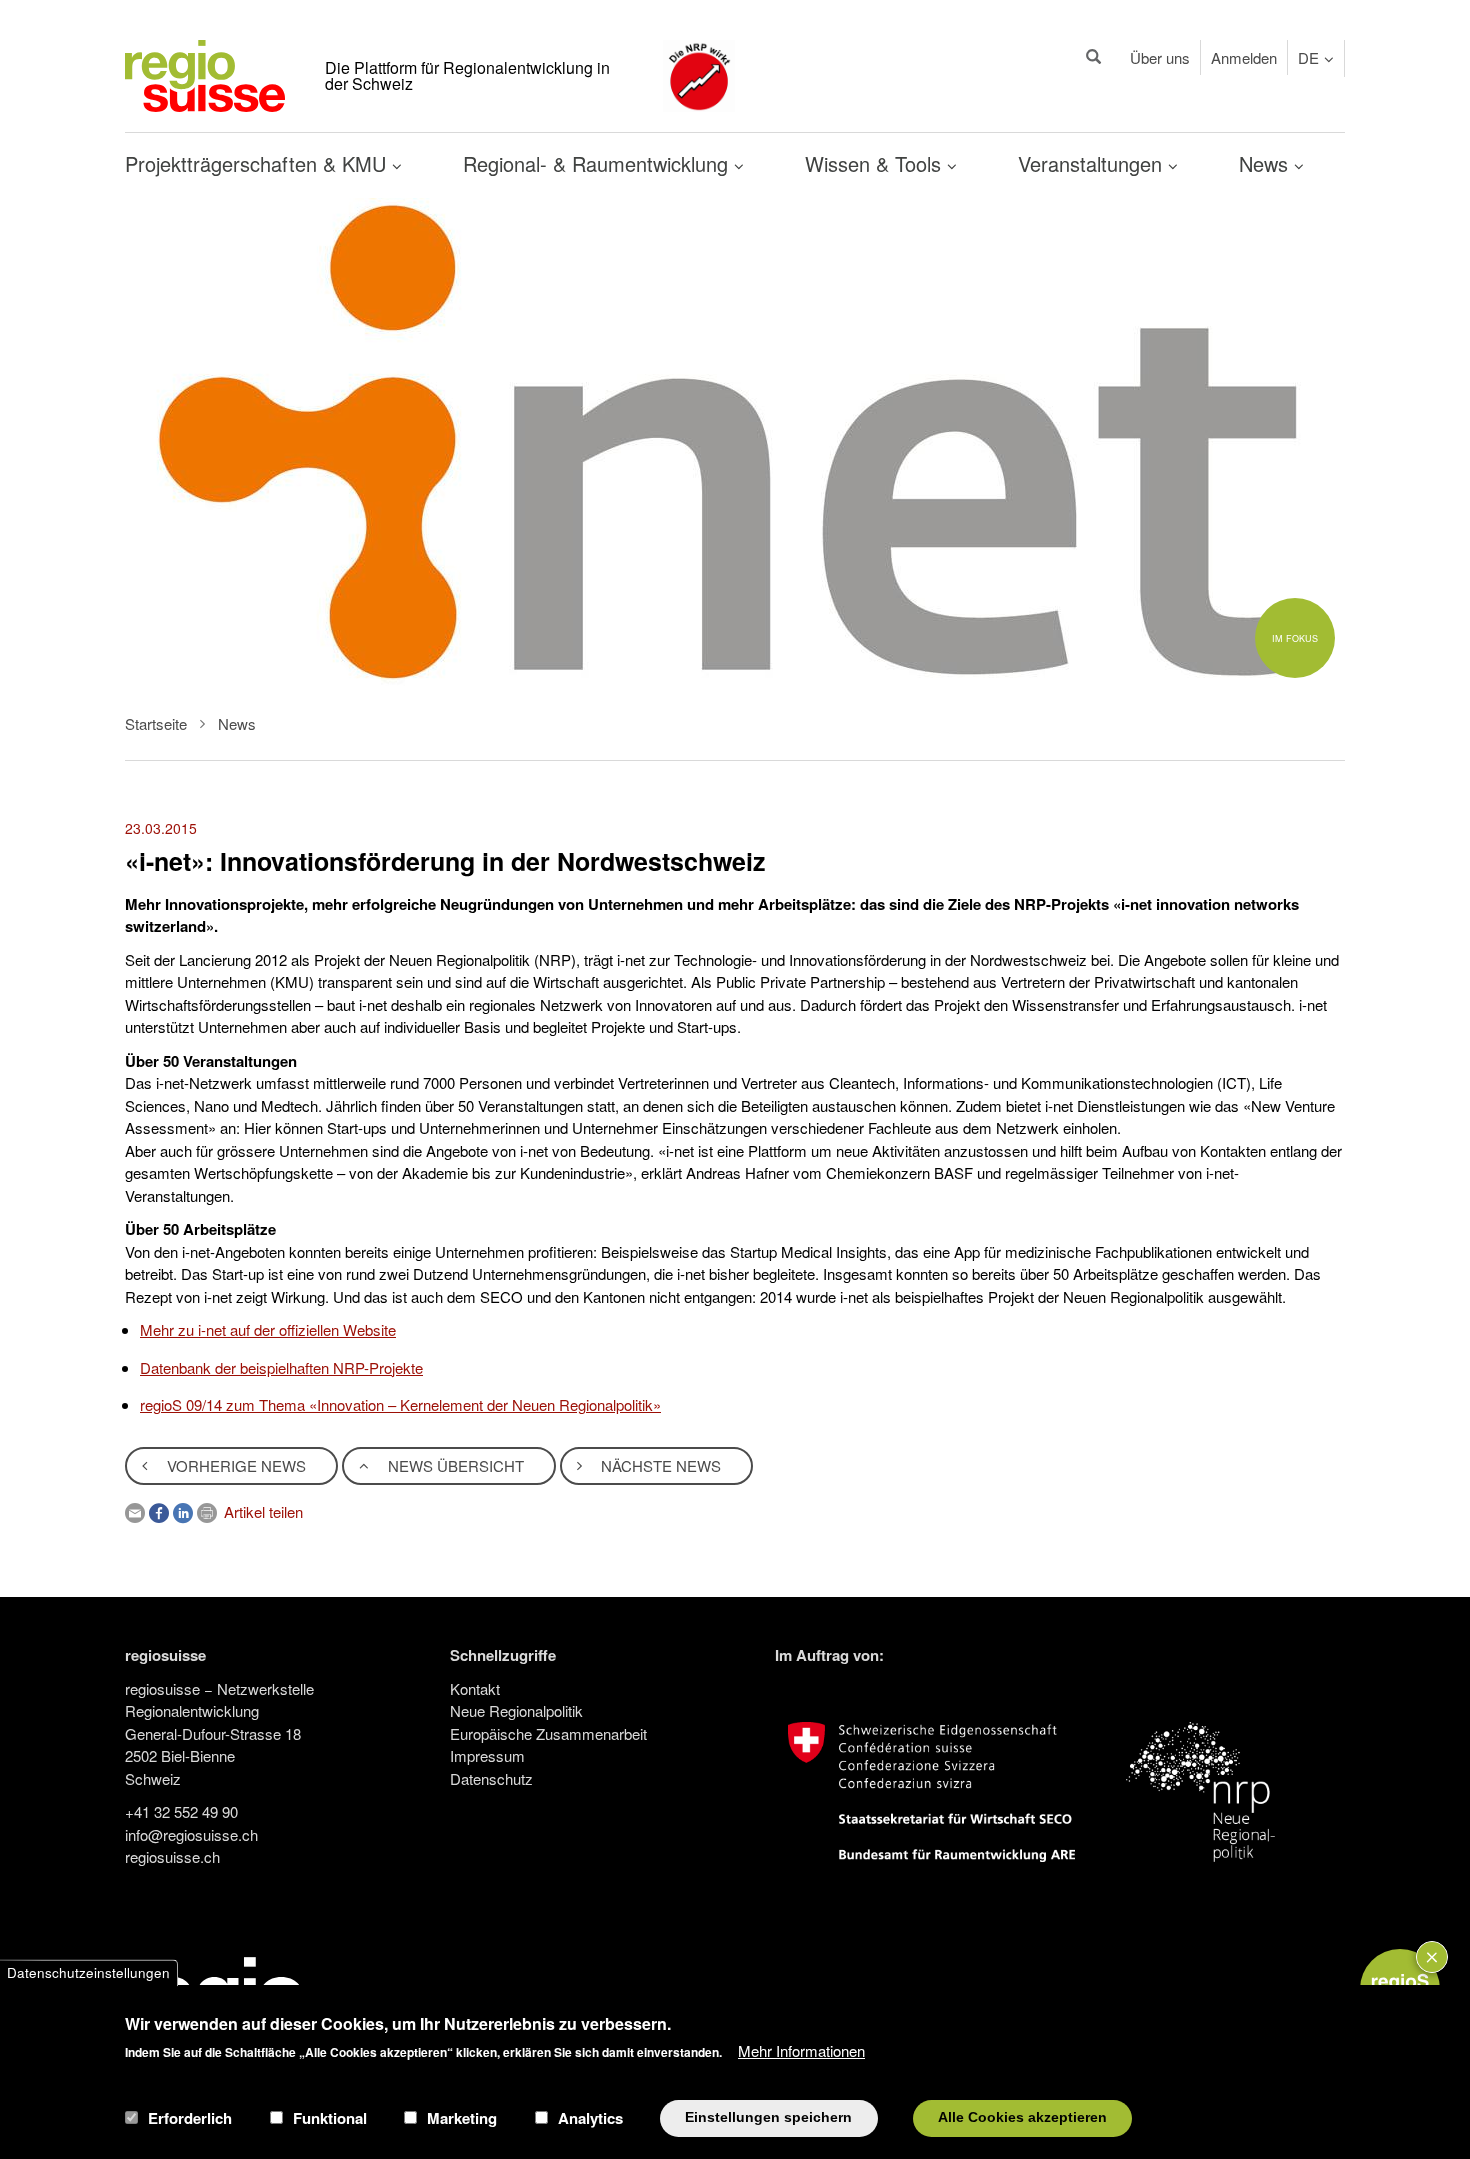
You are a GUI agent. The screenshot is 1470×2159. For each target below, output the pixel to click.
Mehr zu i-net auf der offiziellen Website (268, 1329)
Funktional (330, 2118)
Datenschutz (491, 1778)
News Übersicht (454, 1465)
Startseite (156, 723)
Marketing (462, 2118)
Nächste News (659, 1465)
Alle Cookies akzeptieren (1022, 2117)
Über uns (1160, 57)
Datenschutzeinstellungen (88, 1972)
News (1266, 163)
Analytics (590, 2118)
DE (1308, 57)
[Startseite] (205, 73)
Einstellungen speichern (768, 2117)
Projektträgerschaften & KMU (258, 163)
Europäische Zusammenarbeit (548, 1733)
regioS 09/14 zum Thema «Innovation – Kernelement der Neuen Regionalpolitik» (400, 1404)
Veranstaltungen (1093, 163)
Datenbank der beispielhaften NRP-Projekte (281, 1367)
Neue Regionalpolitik (516, 1710)
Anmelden (1244, 57)
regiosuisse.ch (172, 1856)
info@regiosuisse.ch (191, 1834)
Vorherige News (234, 1465)
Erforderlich (190, 2118)
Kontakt (475, 1688)
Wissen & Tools (876, 163)
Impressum (487, 1755)
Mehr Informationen (801, 2049)
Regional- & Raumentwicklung (598, 163)
